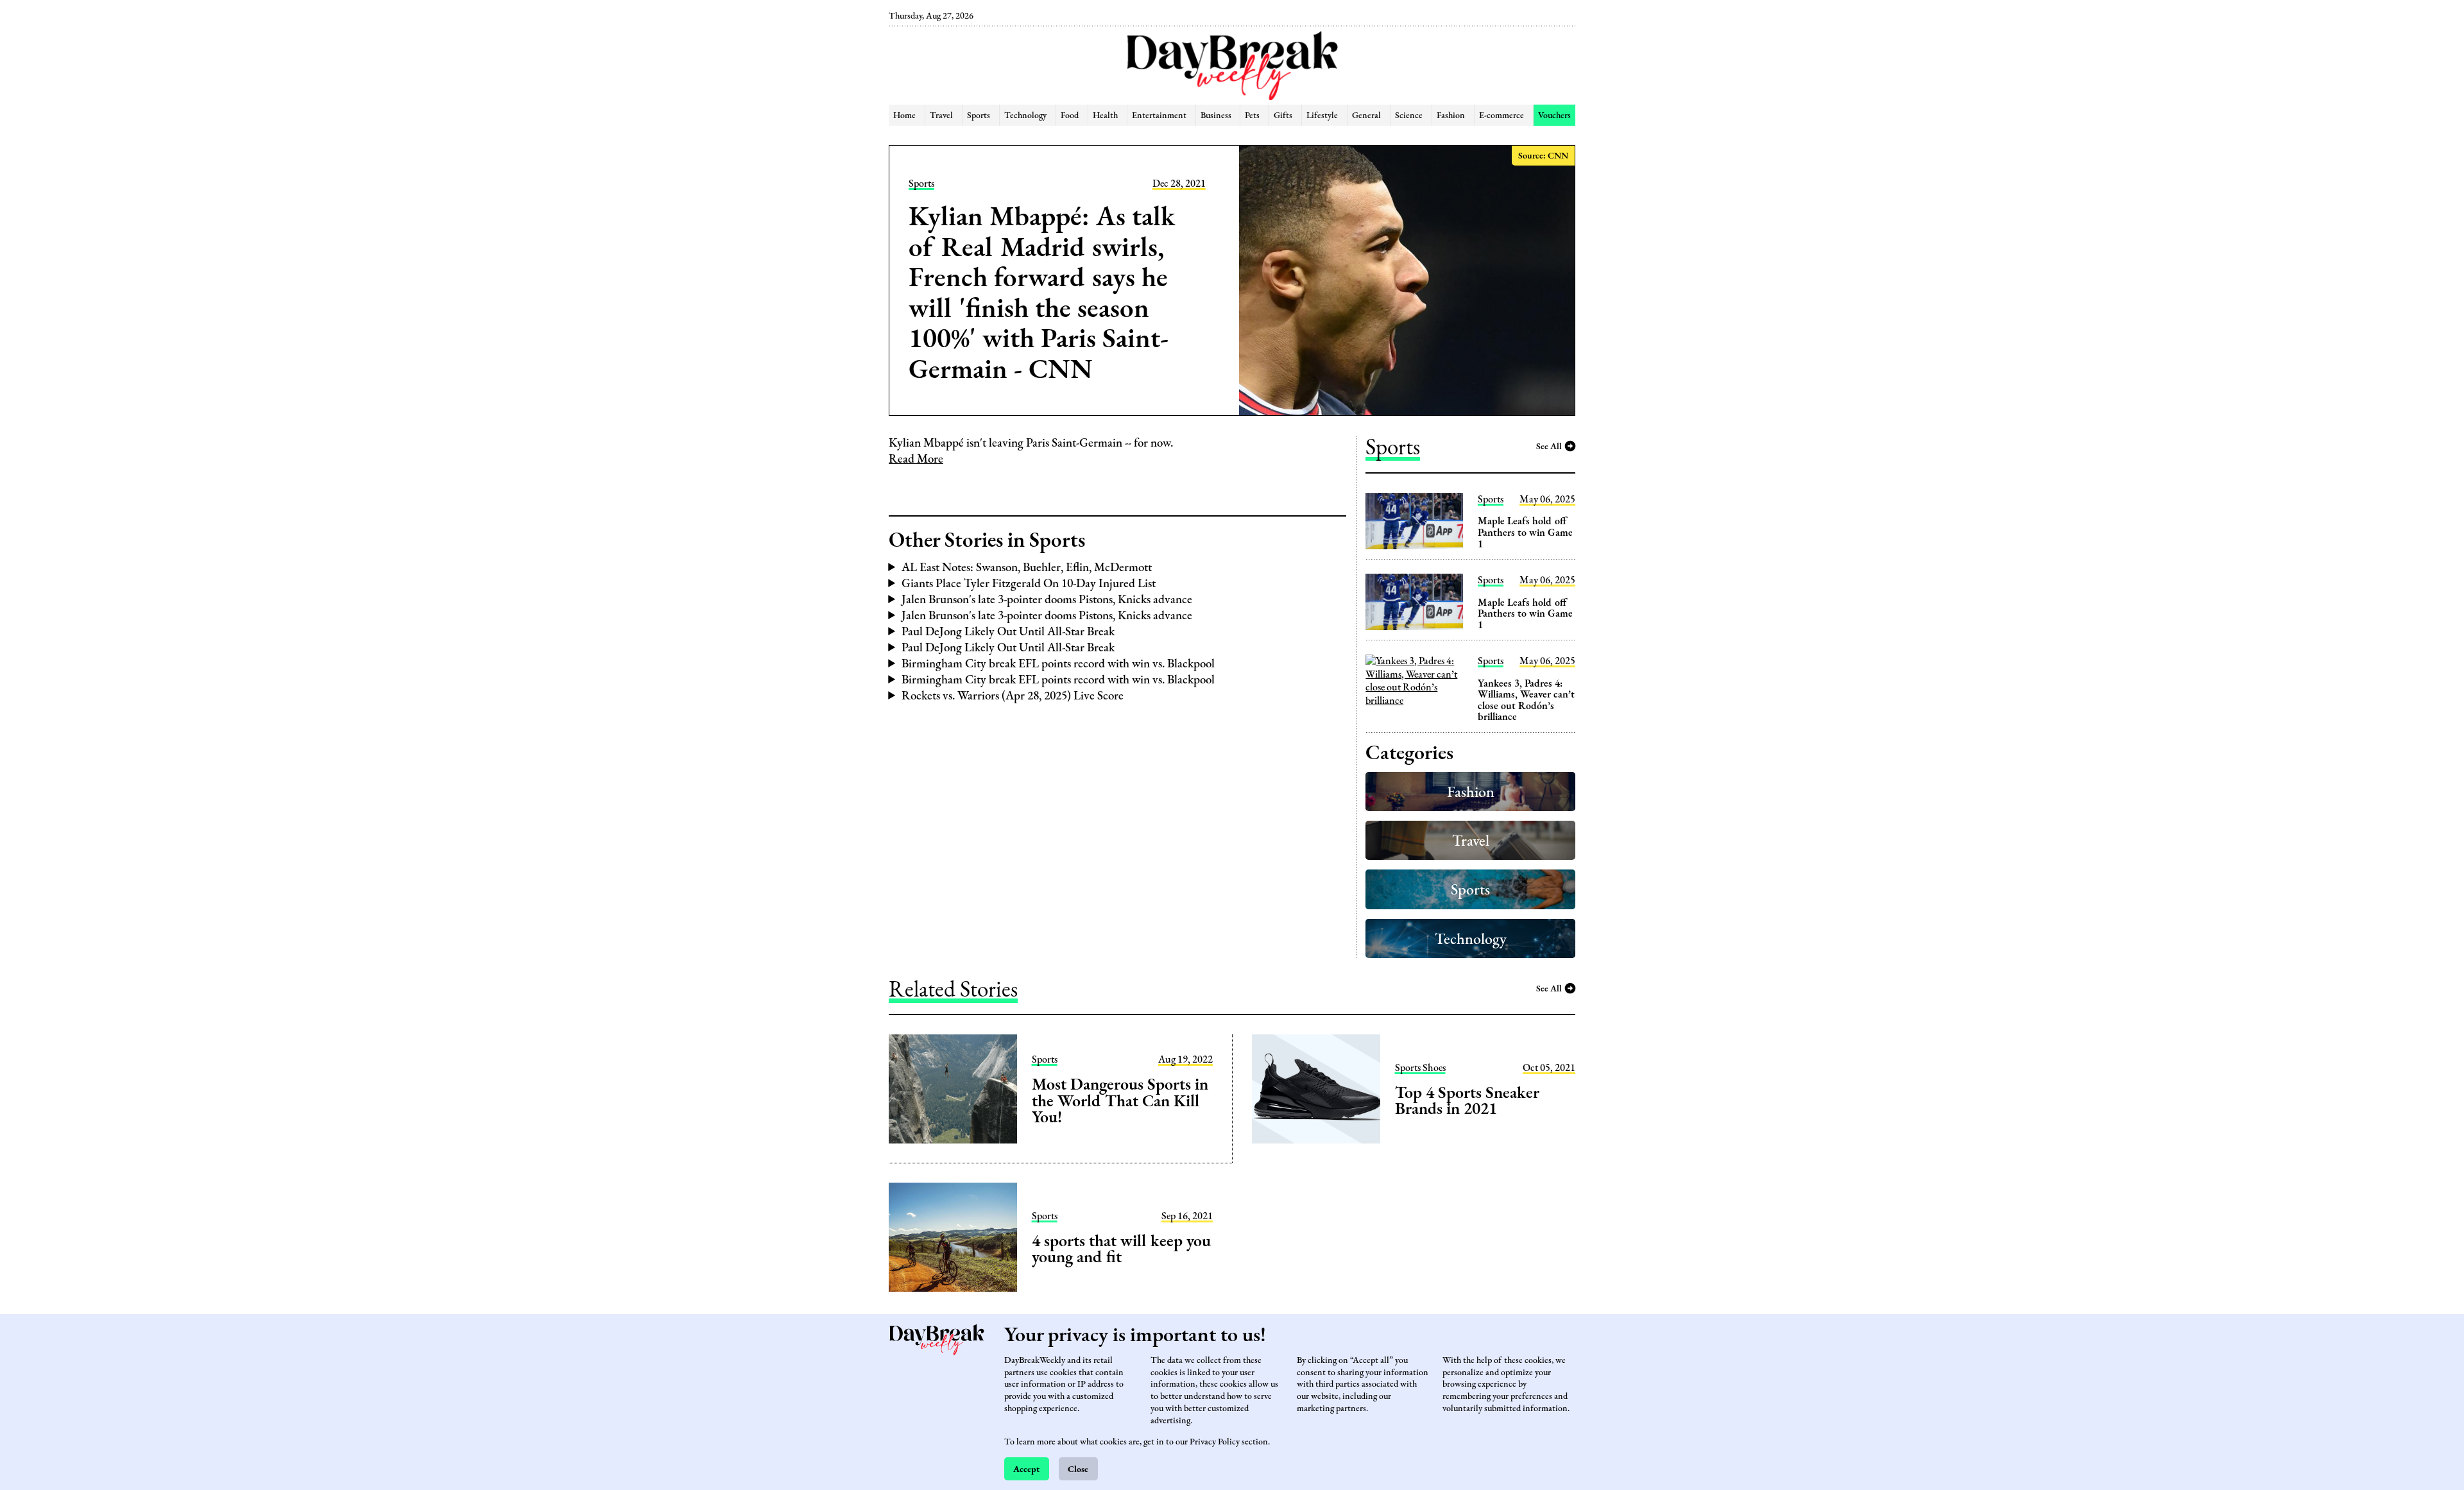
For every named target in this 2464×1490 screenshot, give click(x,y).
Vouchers (1554, 115)
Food (1070, 115)
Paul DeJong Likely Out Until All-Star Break (1008, 631)
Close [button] (1078, 1469)
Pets (1252, 115)
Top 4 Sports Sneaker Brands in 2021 (1467, 1100)
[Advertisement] (823, 218)
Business (1216, 115)
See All (1549, 446)
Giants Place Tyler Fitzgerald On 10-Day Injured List (1029, 583)
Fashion (1451, 115)
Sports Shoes (1420, 1068)
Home (904, 115)
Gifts (1283, 115)
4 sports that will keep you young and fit (1121, 1249)
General (1366, 115)
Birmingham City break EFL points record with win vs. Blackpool (1058, 663)
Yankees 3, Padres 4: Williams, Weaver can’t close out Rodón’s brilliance (1526, 700)
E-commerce (1502, 115)
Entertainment (1159, 115)
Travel (941, 115)
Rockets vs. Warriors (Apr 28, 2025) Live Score (1013, 695)
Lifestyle (1322, 115)
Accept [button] (1026, 1469)
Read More (916, 458)
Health (1105, 115)
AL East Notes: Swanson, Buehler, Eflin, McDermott (1027, 567)
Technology (1025, 115)
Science (1409, 115)
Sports (979, 115)
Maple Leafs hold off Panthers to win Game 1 (1525, 532)
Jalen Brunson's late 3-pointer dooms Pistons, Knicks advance (1047, 599)
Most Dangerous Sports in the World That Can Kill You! (1120, 1100)
